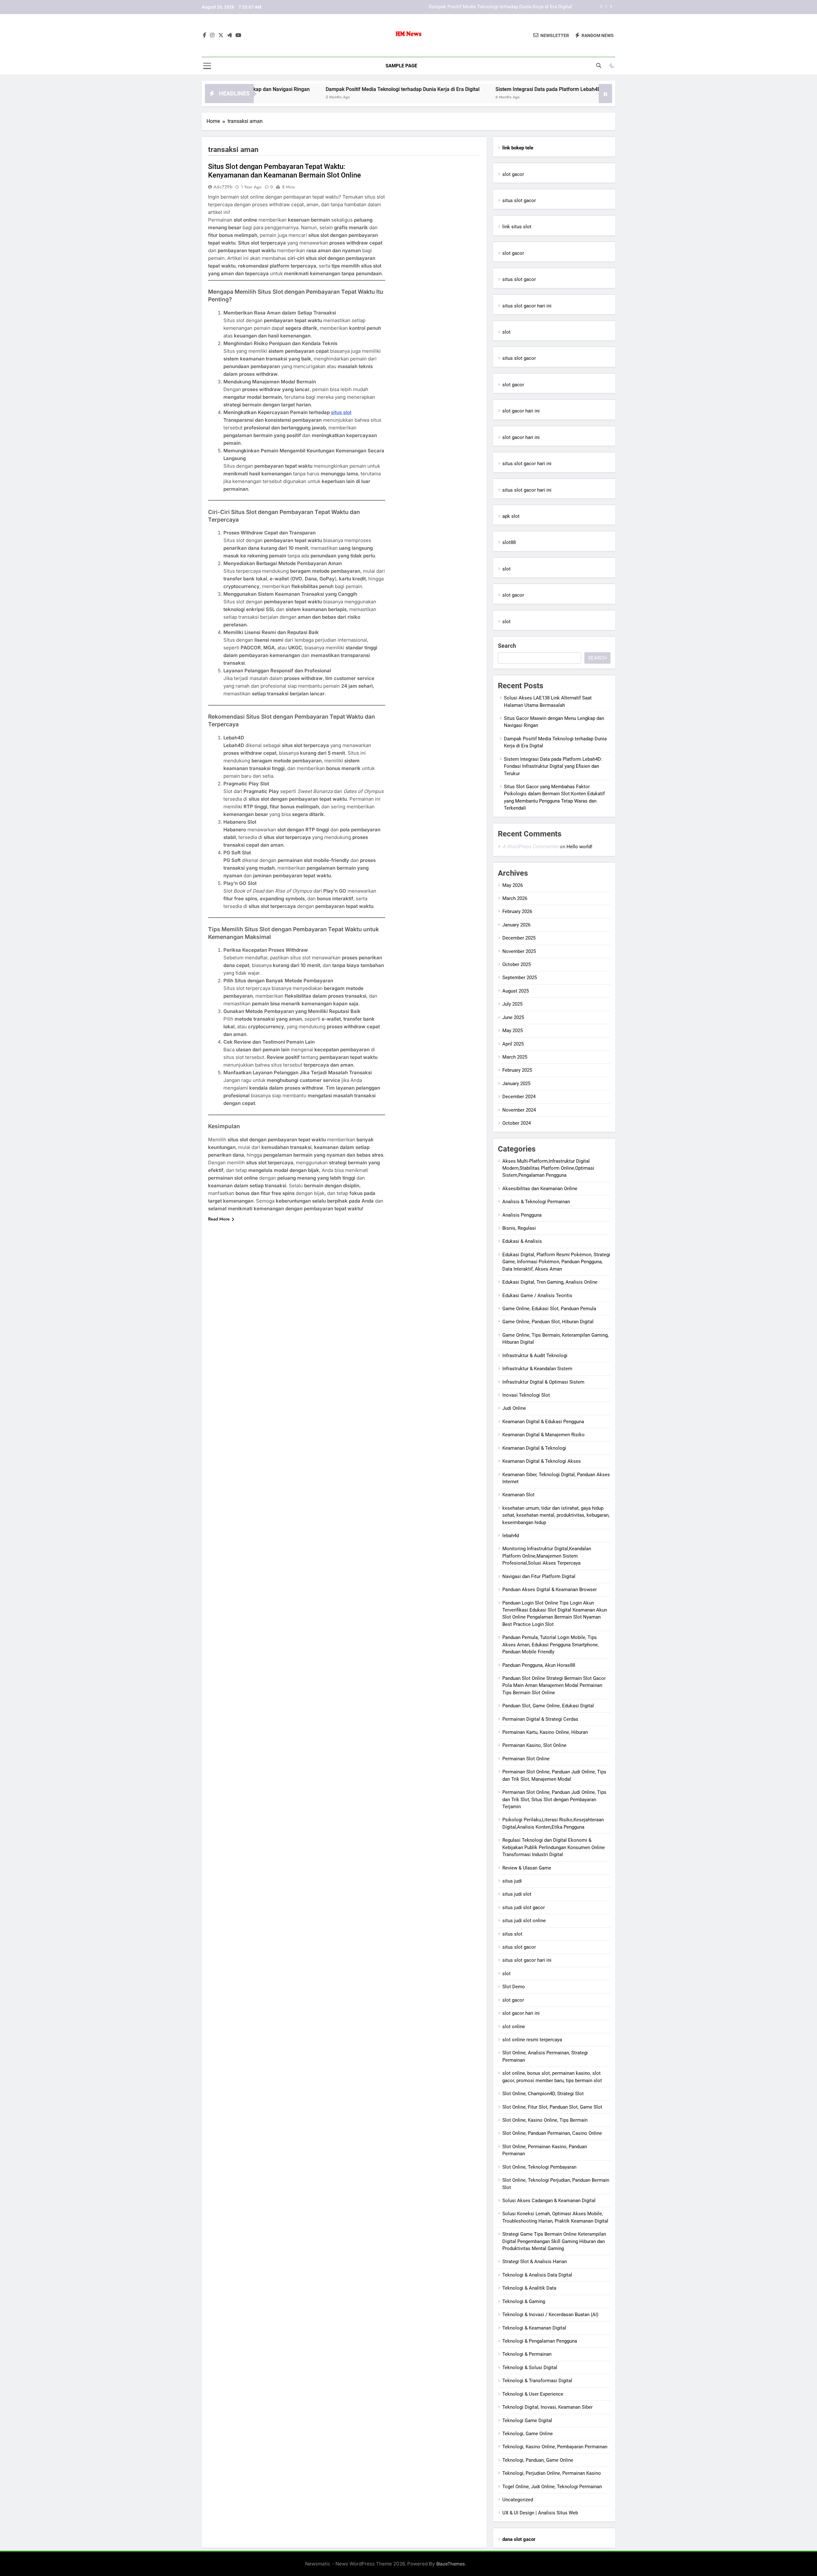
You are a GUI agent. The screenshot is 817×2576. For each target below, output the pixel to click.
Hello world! (579, 847)
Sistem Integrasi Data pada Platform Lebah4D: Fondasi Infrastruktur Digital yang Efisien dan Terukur (466, 7)
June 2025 (513, 1017)
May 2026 (513, 885)
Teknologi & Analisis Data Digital (537, 2275)
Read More (219, 1219)
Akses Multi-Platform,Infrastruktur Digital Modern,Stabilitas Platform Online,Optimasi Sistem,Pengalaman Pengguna (548, 1168)
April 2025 (513, 1044)
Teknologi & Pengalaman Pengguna (540, 2341)
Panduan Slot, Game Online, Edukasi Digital (548, 1706)
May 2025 (513, 1031)
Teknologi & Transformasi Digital (537, 2381)
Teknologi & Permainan (527, 2354)
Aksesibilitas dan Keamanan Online (540, 1189)
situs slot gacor (519, 200)
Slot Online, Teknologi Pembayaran (539, 2167)
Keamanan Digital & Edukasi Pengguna (543, 1422)
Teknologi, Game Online (528, 2434)
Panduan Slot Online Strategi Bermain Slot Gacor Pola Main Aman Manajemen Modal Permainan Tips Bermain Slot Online (554, 1685)
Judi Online (514, 1408)
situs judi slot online (524, 1921)
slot (506, 332)
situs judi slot (517, 1894)
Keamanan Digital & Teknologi (534, 1448)
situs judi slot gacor (524, 1907)
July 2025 (512, 1004)
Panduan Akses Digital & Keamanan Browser (550, 1590)
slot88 (509, 542)
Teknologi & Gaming (524, 2301)
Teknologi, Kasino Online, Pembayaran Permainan (555, 2447)
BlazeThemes (451, 2564)
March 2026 (515, 898)
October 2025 (517, 964)
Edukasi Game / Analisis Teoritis (537, 1296)
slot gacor (513, 174)
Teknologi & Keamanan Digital (534, 2328)
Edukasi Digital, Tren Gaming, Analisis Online (550, 1282)
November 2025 (519, 951)
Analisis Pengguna (522, 1215)
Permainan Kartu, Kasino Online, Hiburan (545, 1732)
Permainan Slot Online (526, 1759)
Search (507, 646)
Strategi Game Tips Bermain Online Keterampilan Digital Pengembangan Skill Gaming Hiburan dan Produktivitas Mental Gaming (554, 2241)
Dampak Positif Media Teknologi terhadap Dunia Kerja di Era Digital (273, 89)
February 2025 (517, 1070)
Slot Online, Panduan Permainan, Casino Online (552, 2133)
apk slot (511, 516)
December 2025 (519, 938)
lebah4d (511, 1536)
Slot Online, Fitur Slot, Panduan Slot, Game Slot (552, 2107)
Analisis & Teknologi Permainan (536, 1202)
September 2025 (520, 978)
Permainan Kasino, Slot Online (534, 1745)
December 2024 (519, 1097)
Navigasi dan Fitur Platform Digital (539, 1576)
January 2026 (516, 925)
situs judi (512, 1881)
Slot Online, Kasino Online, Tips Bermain (545, 2120)
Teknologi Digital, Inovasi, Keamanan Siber (547, 2407)
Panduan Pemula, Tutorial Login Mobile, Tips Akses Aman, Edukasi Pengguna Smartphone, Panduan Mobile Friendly (551, 1645)
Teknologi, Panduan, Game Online (538, 2460)
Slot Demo (514, 1987)
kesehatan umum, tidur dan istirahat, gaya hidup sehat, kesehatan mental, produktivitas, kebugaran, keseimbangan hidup (556, 1515)
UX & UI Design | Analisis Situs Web (540, 2513)
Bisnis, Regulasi (519, 1228)
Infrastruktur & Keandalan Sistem (537, 1369)
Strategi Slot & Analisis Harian (535, 2262)
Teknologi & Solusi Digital (530, 2368)
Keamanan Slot (518, 1495)
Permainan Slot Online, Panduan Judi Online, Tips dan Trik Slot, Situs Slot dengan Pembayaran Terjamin (554, 1799)
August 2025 (516, 991)
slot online (514, 2027)
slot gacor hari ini (521, 411)
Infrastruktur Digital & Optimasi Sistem (543, 1382)
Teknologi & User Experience (533, 2394)
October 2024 (517, 1123)
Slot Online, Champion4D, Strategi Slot (543, 2094)
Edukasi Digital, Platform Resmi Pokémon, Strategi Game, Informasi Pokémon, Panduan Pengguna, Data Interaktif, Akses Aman (556, 1262)
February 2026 (517, 911)
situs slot (341, 412)
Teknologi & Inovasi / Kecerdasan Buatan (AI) (550, 2315)
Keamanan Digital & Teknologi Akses (542, 1461)
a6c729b (223, 187)
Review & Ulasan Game (527, 1868)
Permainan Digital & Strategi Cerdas (540, 1719)
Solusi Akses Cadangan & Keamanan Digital (549, 2201)
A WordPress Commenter (530, 846)
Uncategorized (518, 2500)
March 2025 (515, 1057)
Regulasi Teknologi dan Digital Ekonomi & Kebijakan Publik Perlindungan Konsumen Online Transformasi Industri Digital (554, 1847)
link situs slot (517, 227)
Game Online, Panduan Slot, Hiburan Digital (548, 1322)
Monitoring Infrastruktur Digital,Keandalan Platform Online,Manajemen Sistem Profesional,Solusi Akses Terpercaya (547, 1556)
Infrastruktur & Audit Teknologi (535, 1356)
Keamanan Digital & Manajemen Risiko (543, 1435)
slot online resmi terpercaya (532, 2040)
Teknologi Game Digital (527, 2421)
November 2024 (519, 1110)
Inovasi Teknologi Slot (526, 1395)
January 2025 (516, 1084)
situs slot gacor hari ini (527, 306)
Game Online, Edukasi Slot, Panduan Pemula (549, 1309)
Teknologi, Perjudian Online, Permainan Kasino (552, 2473)
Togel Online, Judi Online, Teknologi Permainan (552, 2487)
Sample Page (401, 66)
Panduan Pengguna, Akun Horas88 (539, 1665)
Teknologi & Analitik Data (529, 2288)
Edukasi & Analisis (522, 1241)
